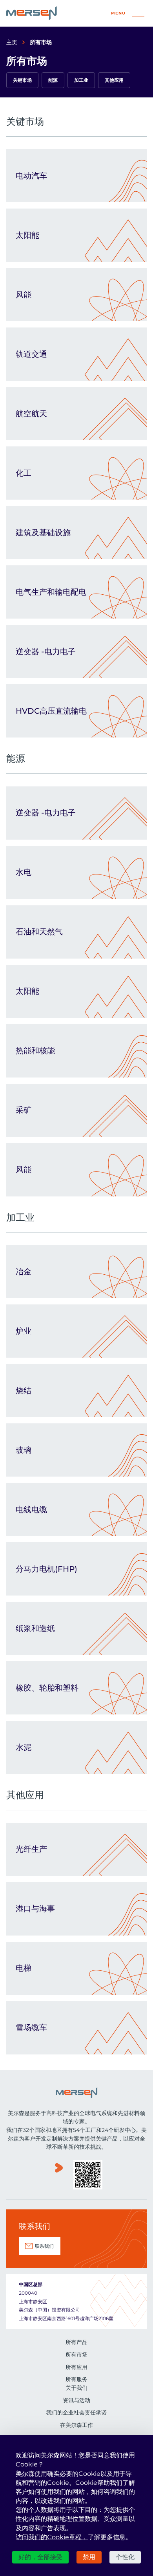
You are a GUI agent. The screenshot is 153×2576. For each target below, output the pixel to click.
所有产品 (76, 2342)
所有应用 (76, 2367)
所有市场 (76, 2355)
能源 (53, 80)
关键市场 (22, 80)
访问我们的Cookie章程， (52, 2537)
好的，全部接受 (40, 2557)
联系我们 (44, 2246)
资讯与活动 (76, 2400)
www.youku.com (59, 2176)
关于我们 (76, 2388)
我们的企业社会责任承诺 (76, 2412)
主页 (12, 42)
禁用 (89, 2557)
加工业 (81, 80)
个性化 (125, 2557)
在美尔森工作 (76, 2425)
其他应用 (114, 80)
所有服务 (76, 2379)
